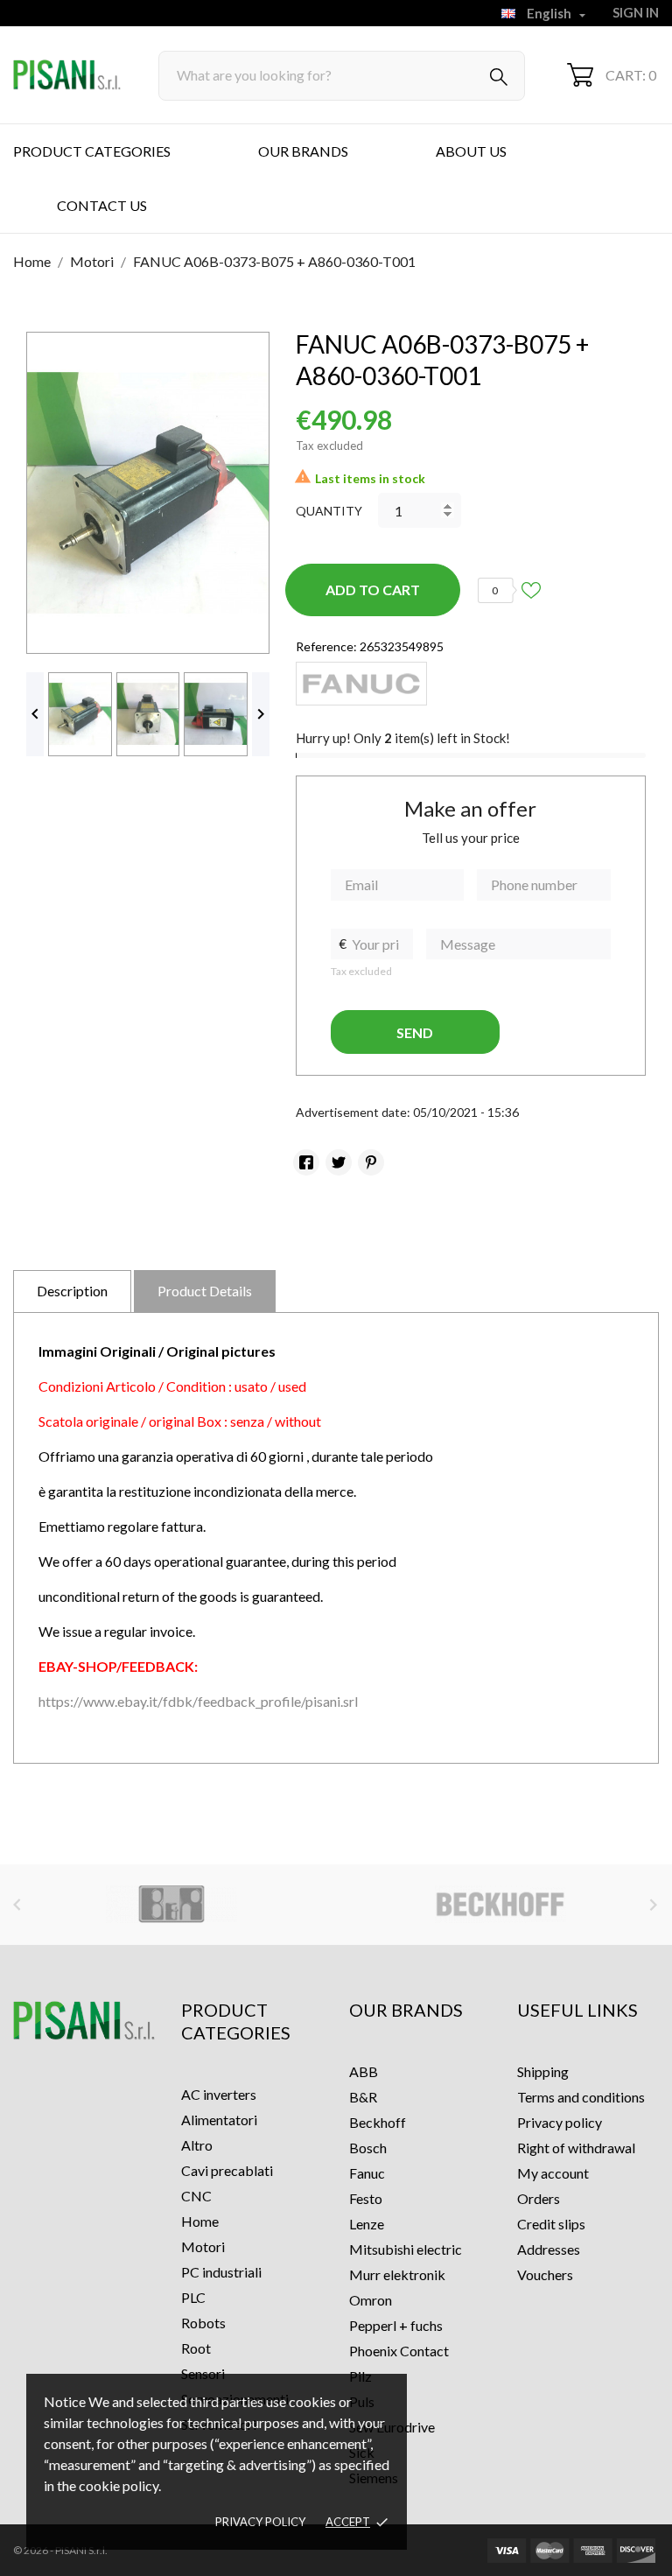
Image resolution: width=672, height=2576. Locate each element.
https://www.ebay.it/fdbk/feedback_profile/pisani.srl (198, 1701)
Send (415, 1032)
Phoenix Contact (399, 2351)
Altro (197, 2145)
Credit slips (551, 2224)
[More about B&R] (171, 1905)
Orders (539, 2198)
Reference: (326, 646)
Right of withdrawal (576, 2148)
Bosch (368, 2148)
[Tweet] (339, 1162)
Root (196, 2348)
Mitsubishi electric (406, 2249)
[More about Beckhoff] (501, 1905)
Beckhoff (378, 2122)
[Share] (306, 1162)
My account (553, 2173)
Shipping (543, 2071)
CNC (196, 2196)
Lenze (367, 2224)
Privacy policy (260, 2522)
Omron (371, 2300)
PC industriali (221, 2272)
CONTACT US (102, 205)
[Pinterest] (371, 1162)
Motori (203, 2246)
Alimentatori (219, 2120)
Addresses (549, 2249)
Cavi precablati (227, 2170)
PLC (193, 2297)
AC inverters (219, 2094)
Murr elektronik (397, 2274)
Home (200, 2221)
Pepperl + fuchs (396, 2325)
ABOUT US (471, 151)
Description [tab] (72, 1291)
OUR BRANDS (303, 151)
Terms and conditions (581, 2097)
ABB (364, 2071)
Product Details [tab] (205, 1291)
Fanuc (367, 2173)
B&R (363, 2097)
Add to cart (373, 590)
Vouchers (545, 2274)
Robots (203, 2323)
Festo (366, 2198)
